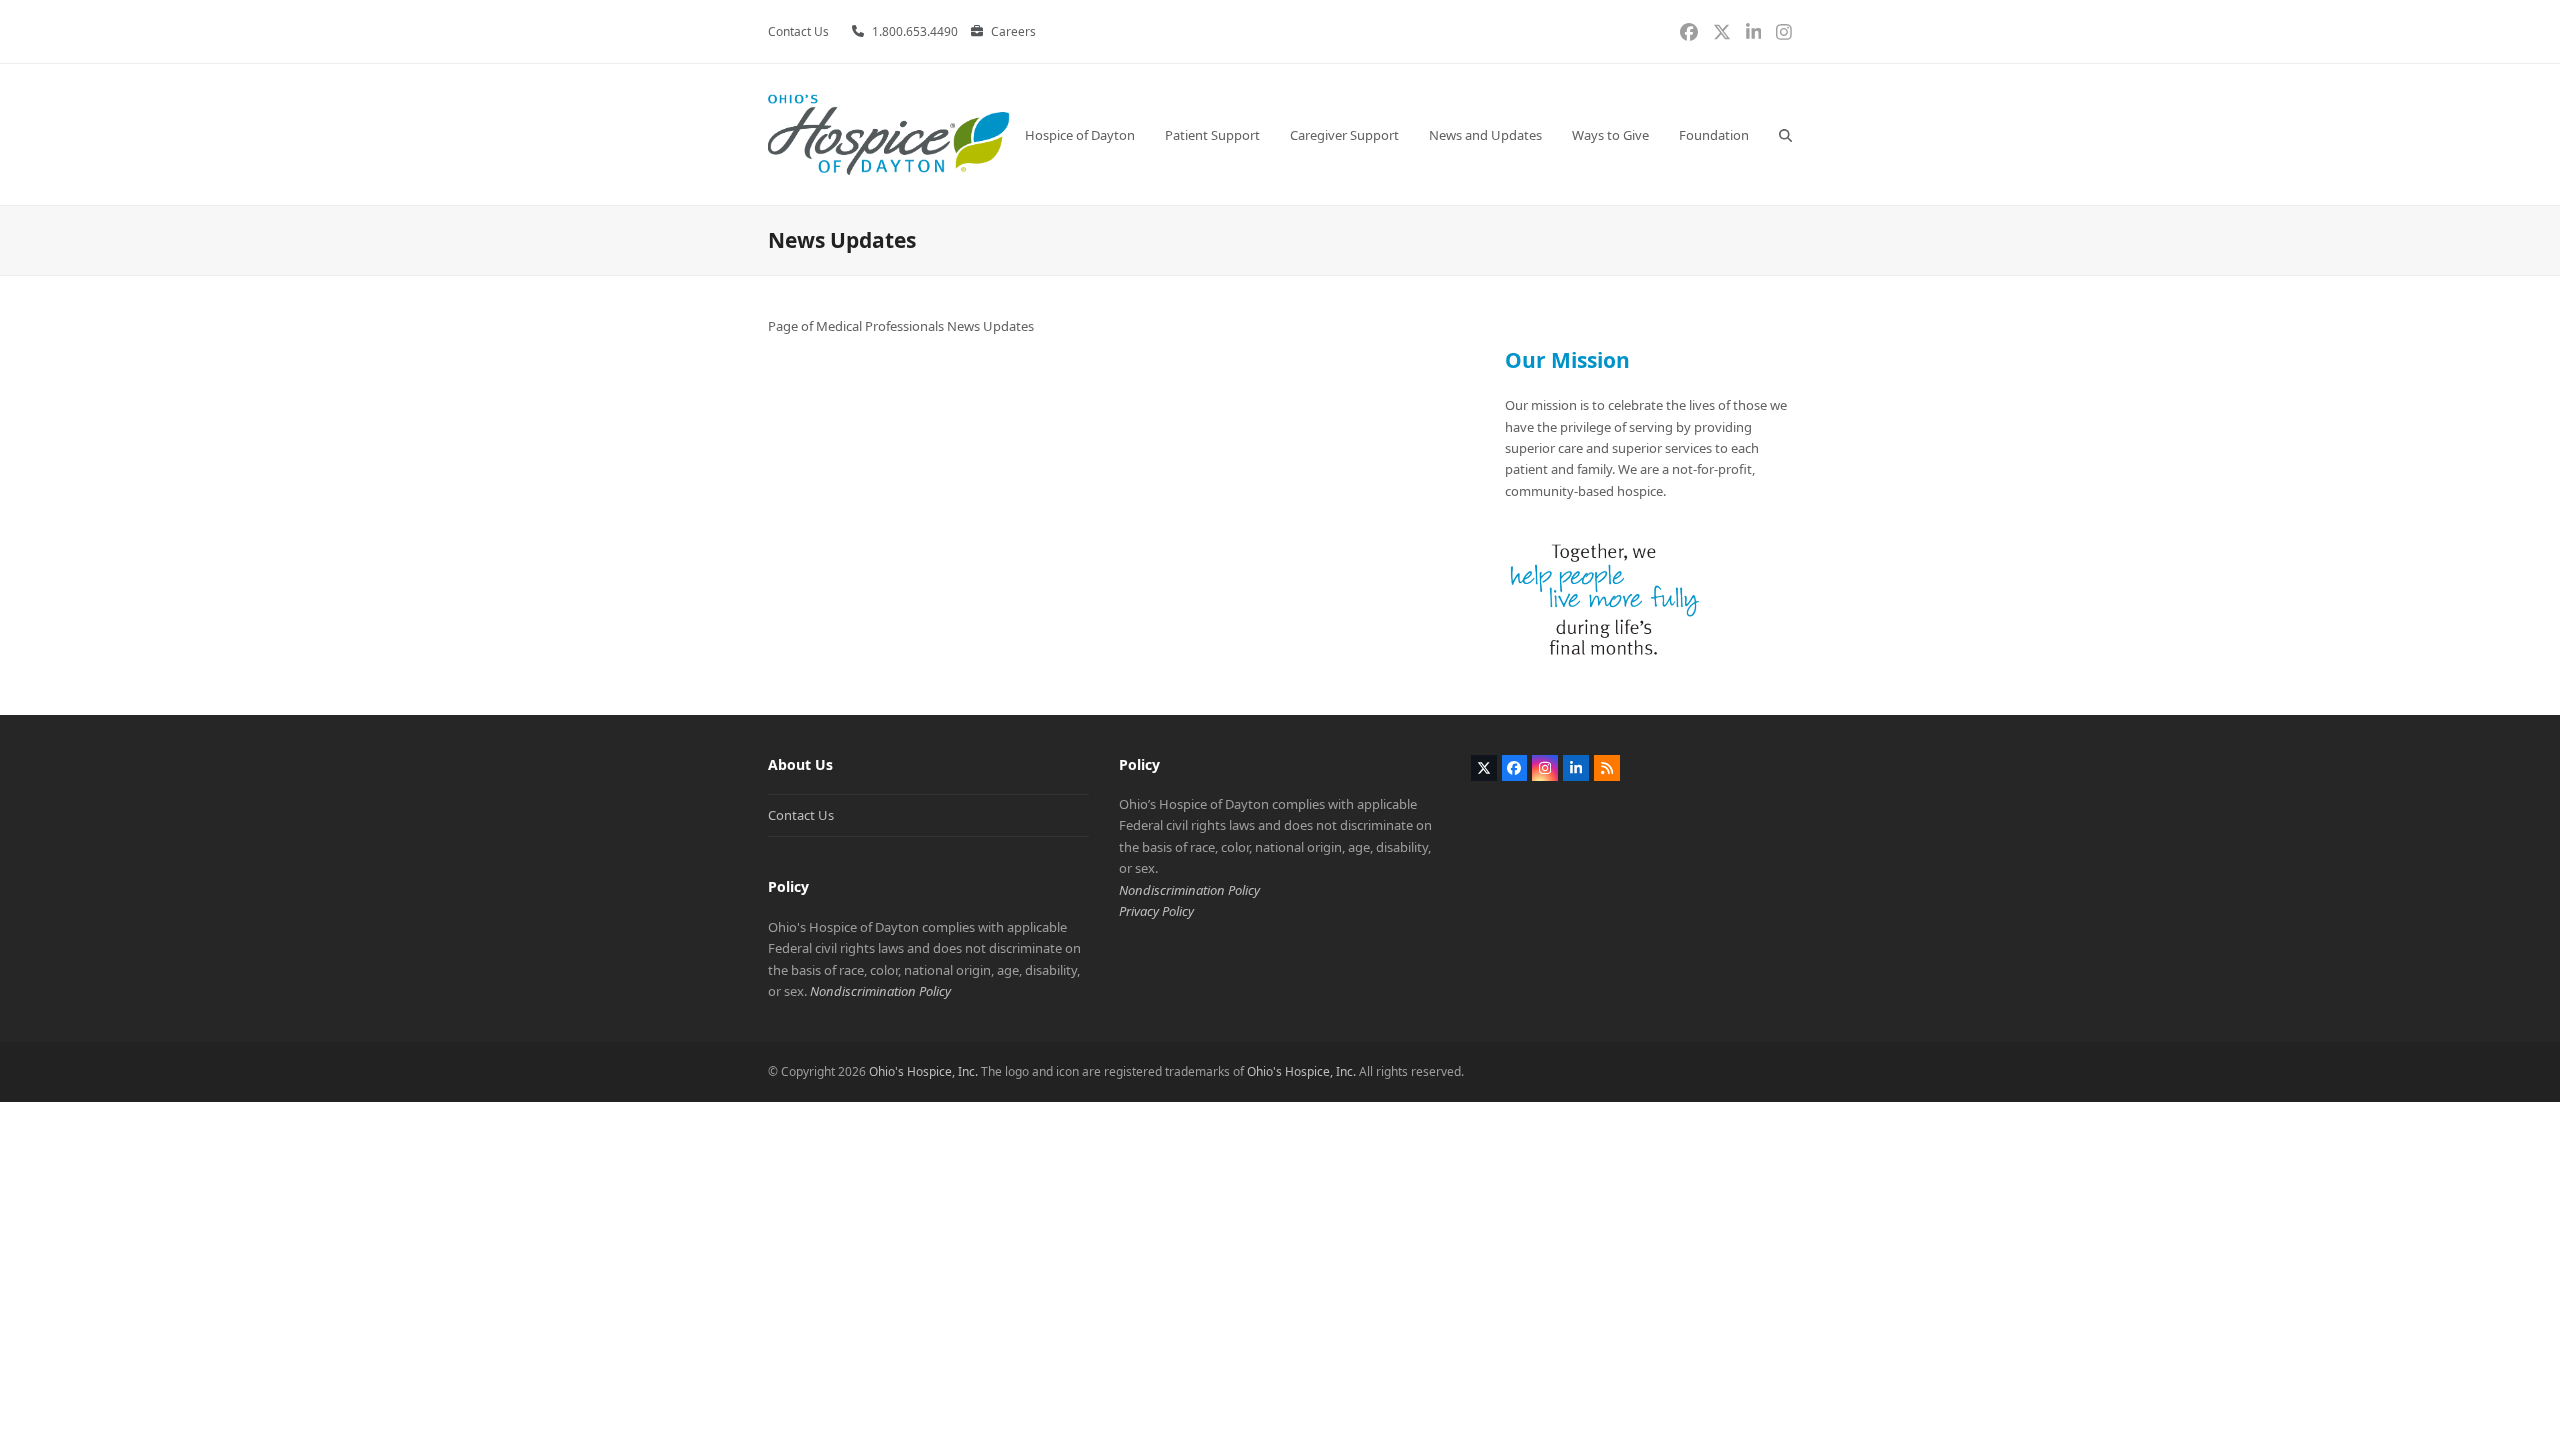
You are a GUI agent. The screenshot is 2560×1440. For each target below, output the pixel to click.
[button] (1785, 134)
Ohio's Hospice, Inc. (923, 1071)
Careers (1013, 31)
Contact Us (801, 815)
